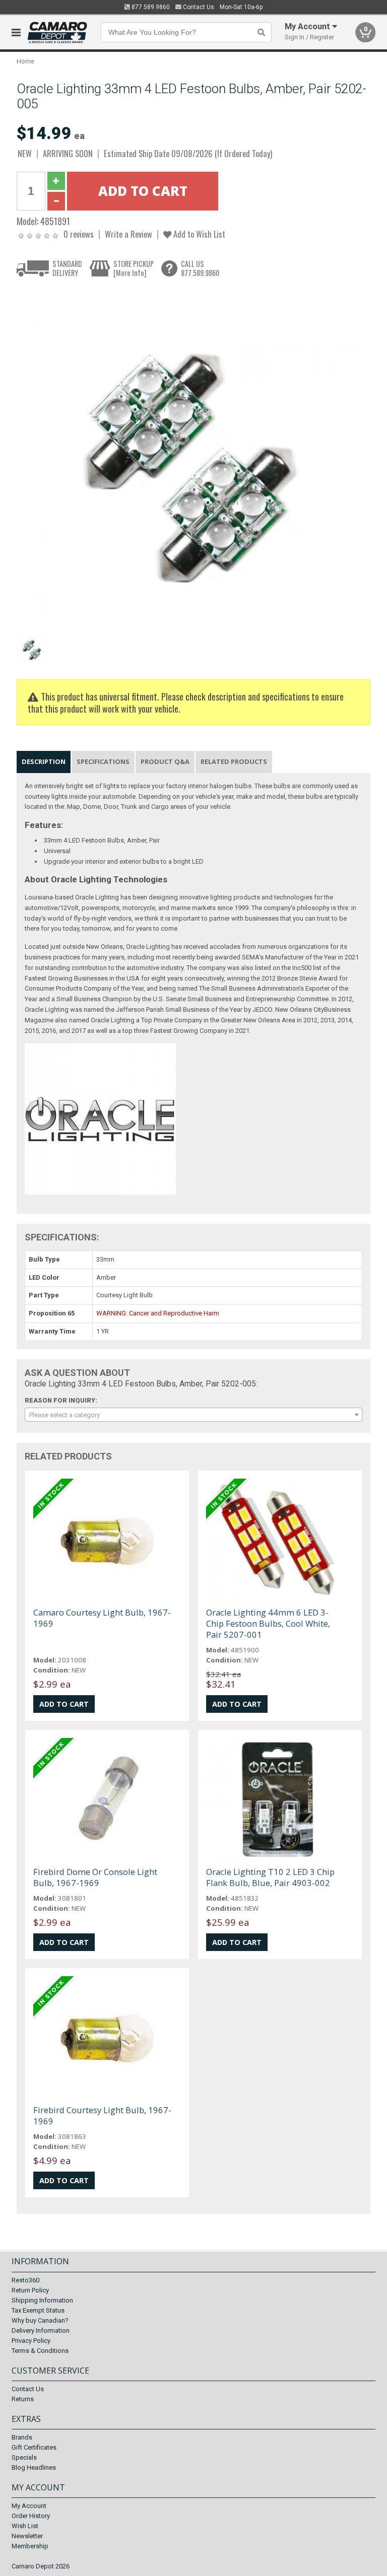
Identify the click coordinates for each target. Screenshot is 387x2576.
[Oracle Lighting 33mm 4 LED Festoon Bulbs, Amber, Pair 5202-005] (188, 458)
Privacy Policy (31, 2341)
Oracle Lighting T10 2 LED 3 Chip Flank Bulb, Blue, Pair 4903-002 (270, 1877)
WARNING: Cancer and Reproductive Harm (158, 1313)
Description (44, 761)
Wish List (25, 2526)
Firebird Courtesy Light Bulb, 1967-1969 (102, 2115)
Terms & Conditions (40, 2351)
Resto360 (25, 2280)
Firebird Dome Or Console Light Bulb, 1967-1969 (95, 1877)
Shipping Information (42, 2300)
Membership (30, 2546)
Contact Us (198, 7)
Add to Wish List (198, 234)
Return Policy (30, 2290)
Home (25, 61)
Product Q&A (165, 761)
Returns (23, 2399)
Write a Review (128, 234)
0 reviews (79, 234)
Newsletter (27, 2536)
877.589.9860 (150, 7)
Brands (22, 2437)
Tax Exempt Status (38, 2310)
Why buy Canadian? (40, 2320)
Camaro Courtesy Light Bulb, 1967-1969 (102, 1618)
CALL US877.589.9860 (200, 268)
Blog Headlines (34, 2467)
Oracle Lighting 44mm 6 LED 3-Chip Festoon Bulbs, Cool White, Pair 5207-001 (268, 1623)
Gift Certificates (34, 2447)
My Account (29, 2506)
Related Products (234, 761)
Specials (24, 2457)
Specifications (103, 761)
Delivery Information (41, 2330)
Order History (31, 2516)
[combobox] (193, 1415)
